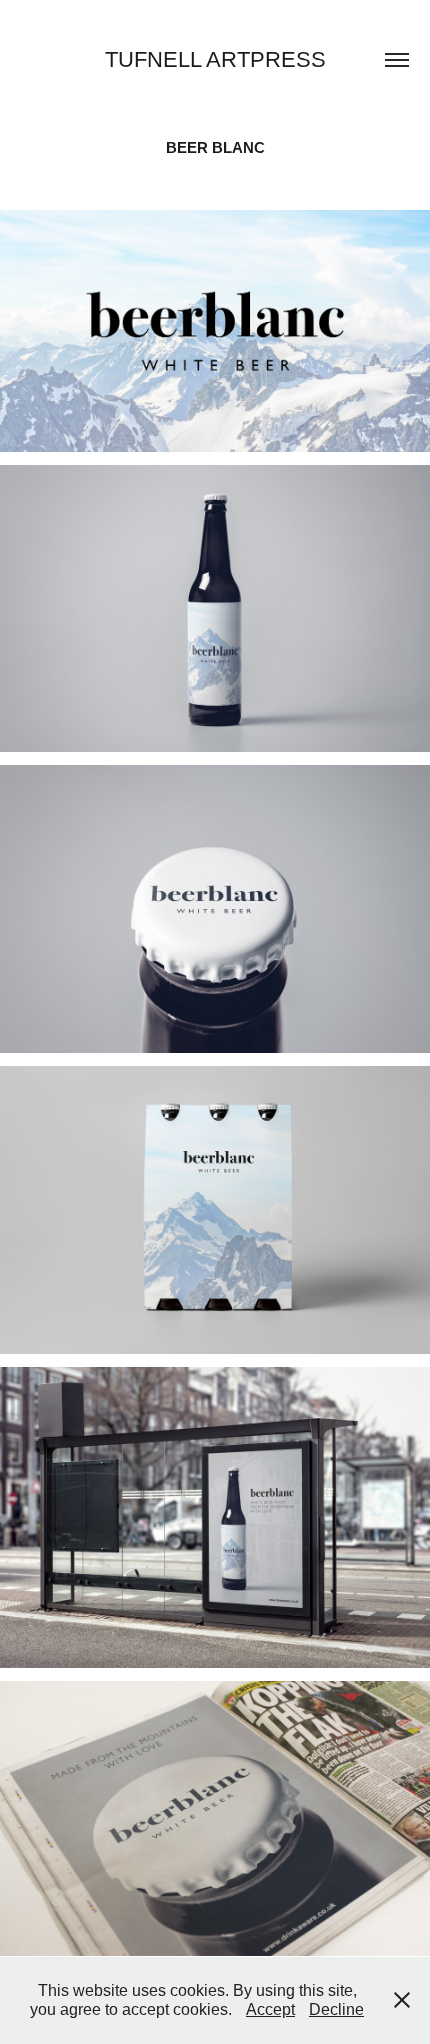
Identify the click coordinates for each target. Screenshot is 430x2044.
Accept (270, 2009)
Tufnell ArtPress (215, 59)
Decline (336, 2009)
